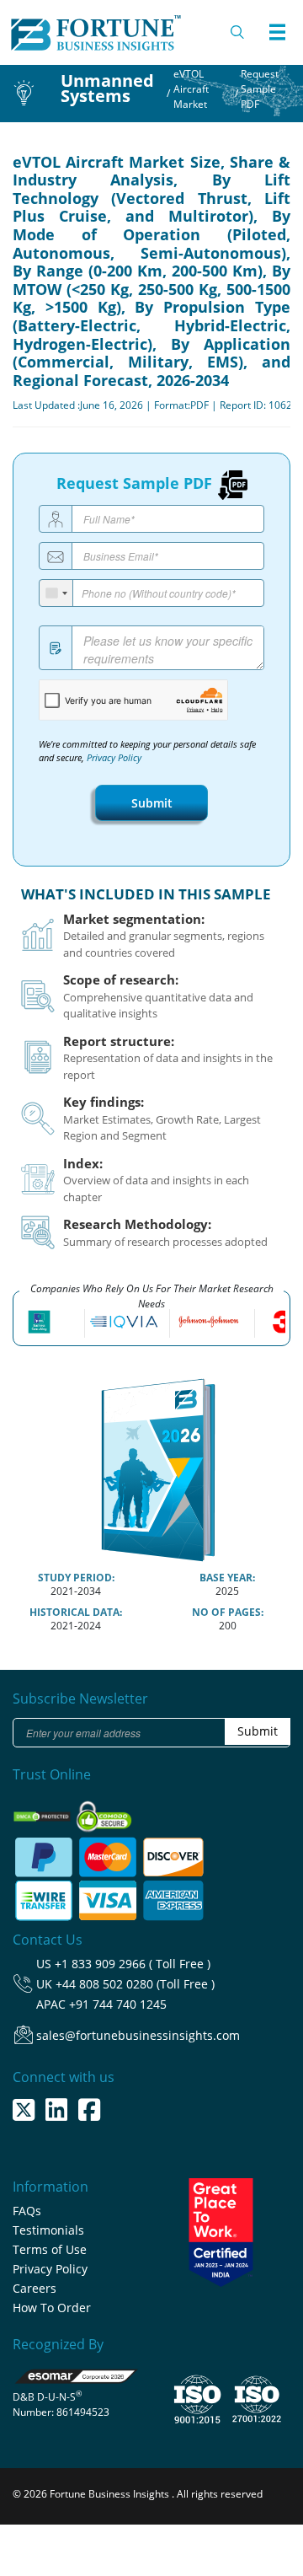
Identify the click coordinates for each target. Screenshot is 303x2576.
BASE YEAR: (227, 1578)
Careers (35, 2288)
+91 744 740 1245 (118, 2004)
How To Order (52, 2308)
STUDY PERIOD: (76, 1578)
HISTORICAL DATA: (76, 1612)
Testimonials (48, 2230)
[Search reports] (238, 32)
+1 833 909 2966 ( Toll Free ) (133, 1964)
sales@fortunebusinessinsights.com (138, 2035)
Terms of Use (50, 2249)
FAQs (27, 2211)
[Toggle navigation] (277, 32)
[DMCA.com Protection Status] (43, 1812)
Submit (152, 803)
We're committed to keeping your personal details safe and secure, (147, 751)
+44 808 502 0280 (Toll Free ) (135, 1984)
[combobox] (56, 593)
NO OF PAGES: (228, 1612)
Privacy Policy (114, 758)
